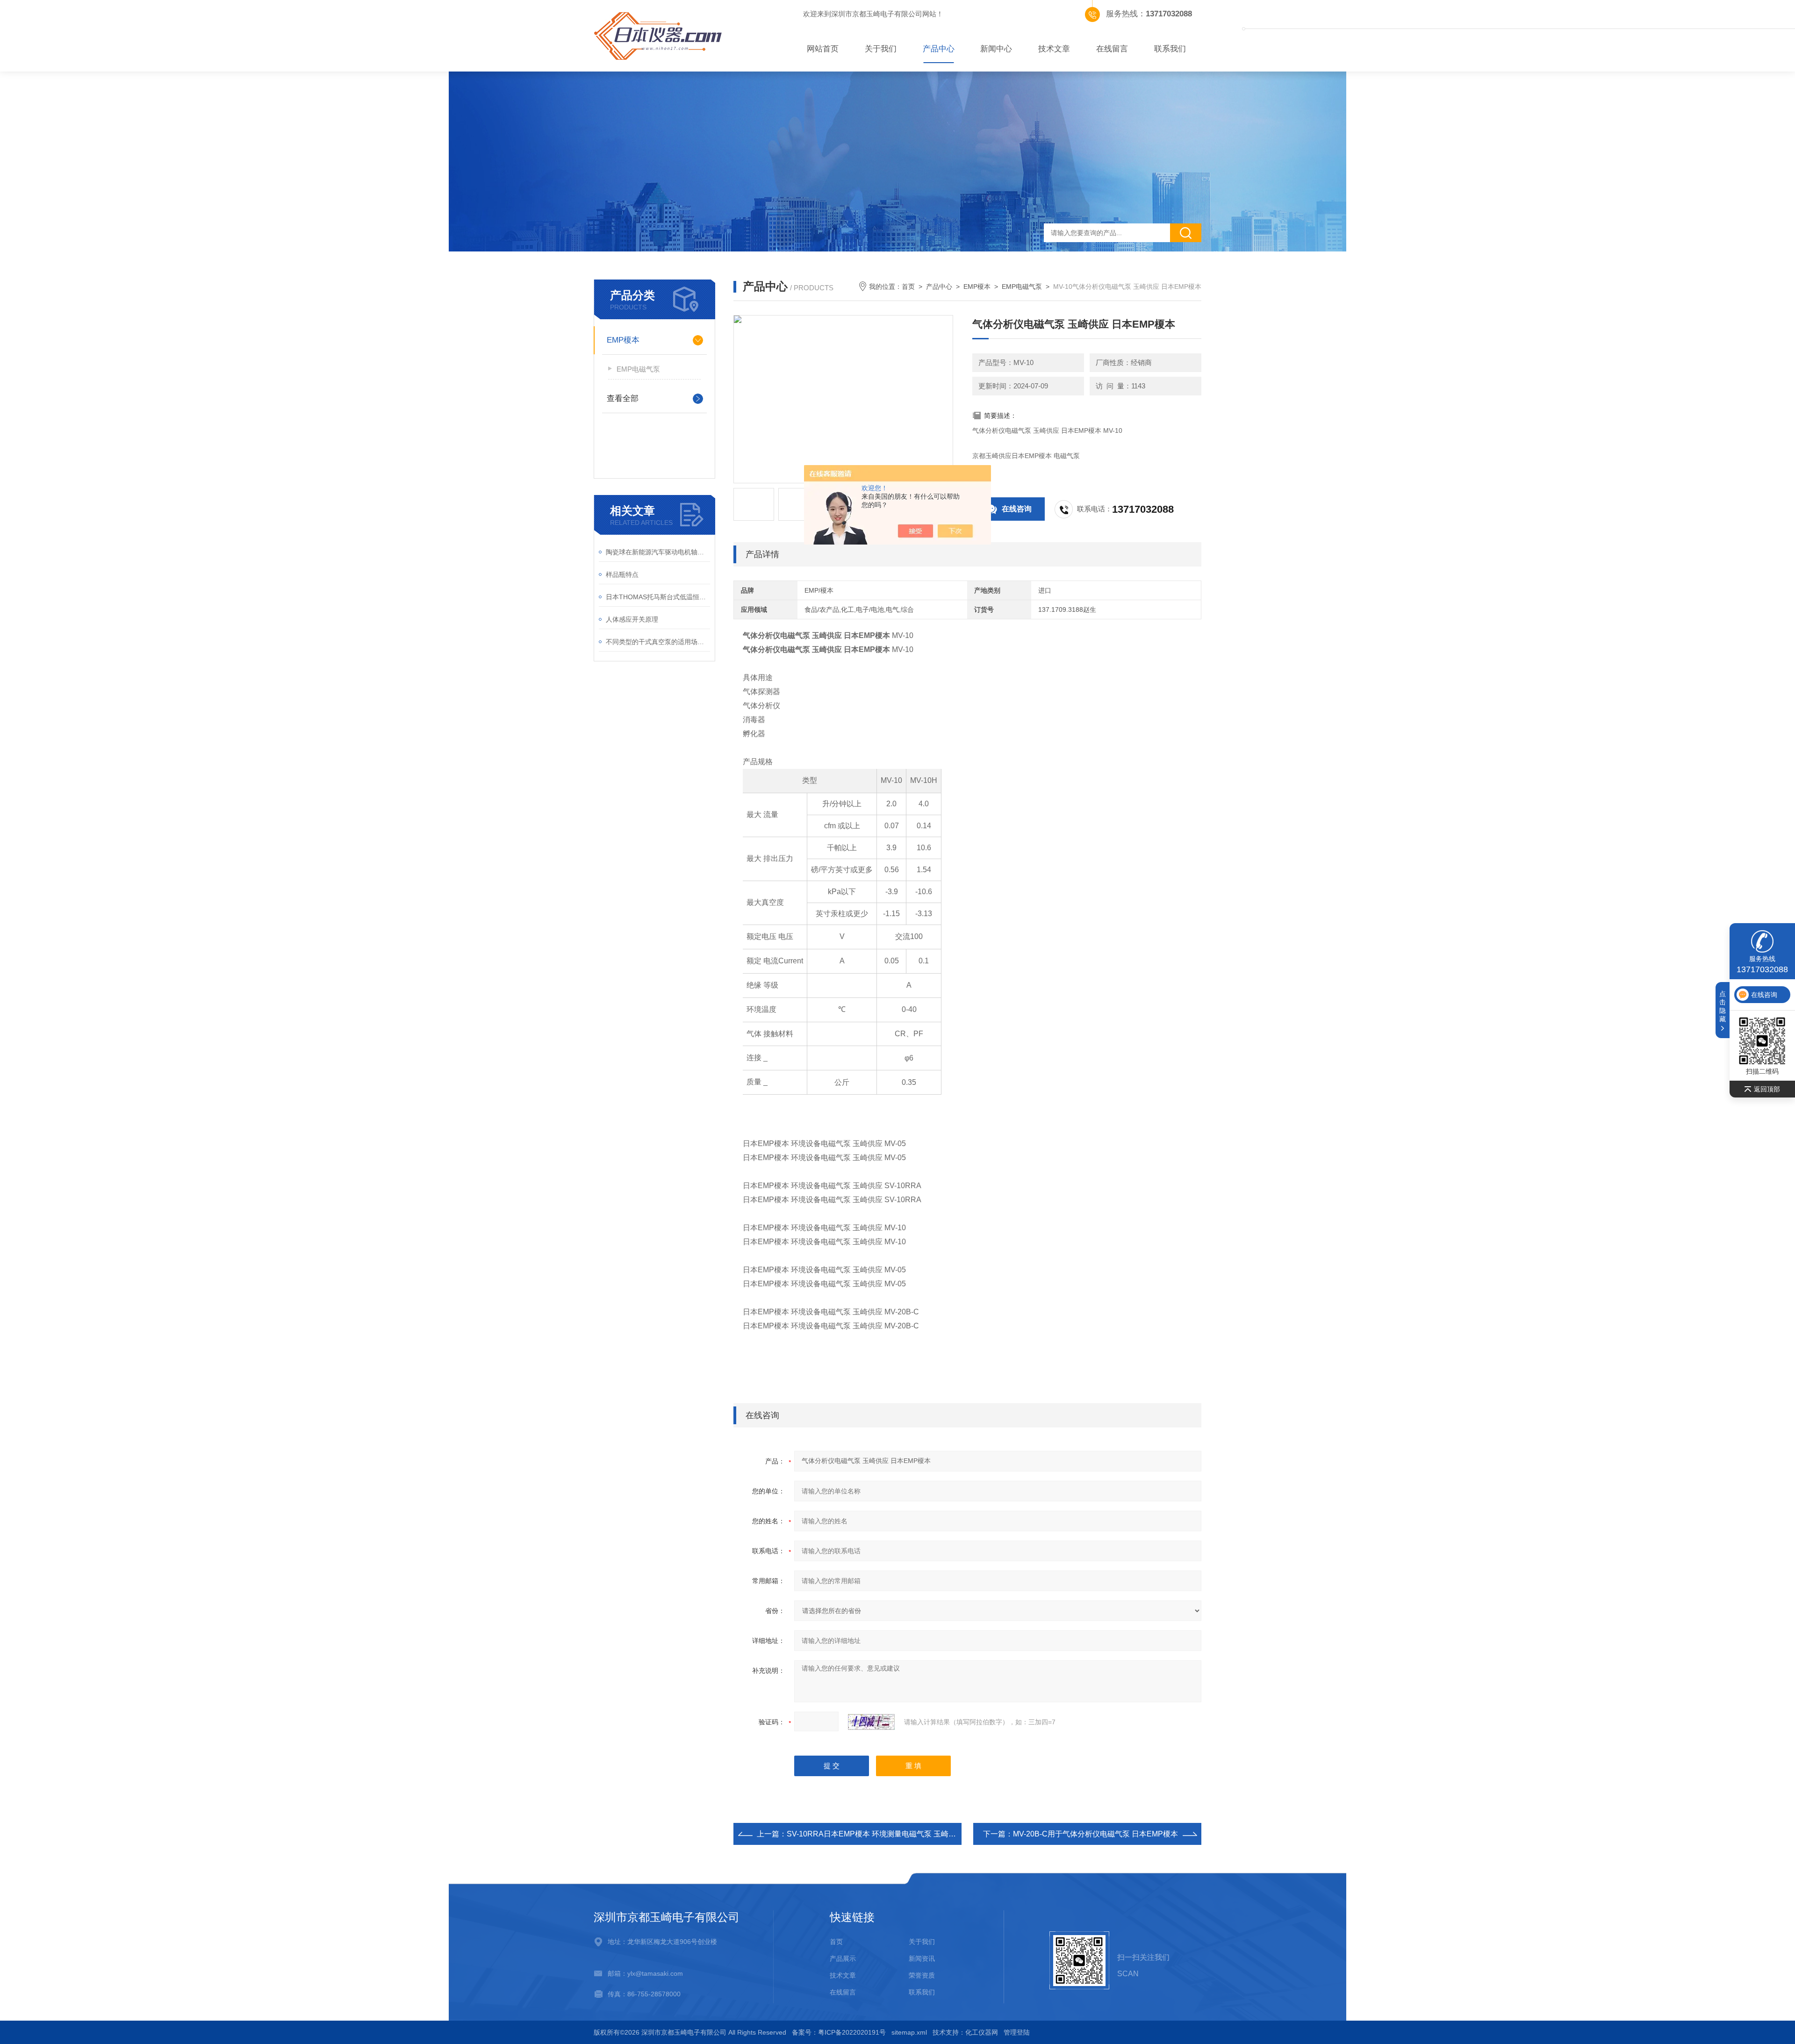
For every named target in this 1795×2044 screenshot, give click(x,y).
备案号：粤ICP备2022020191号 (839, 2032)
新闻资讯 (922, 1958)
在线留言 (1112, 49)
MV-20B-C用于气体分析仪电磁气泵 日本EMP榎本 (1095, 1834)
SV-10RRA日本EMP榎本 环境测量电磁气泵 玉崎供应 (875, 1834)
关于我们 (881, 49)
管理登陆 (1017, 2032)
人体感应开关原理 (632, 619)
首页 (908, 287)
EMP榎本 (623, 340)
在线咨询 (1017, 509)
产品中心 (939, 49)
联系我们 (1170, 49)
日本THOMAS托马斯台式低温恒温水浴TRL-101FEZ (658, 597)
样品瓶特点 (622, 574)
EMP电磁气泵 (638, 369)
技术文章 (1054, 49)
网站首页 (823, 49)
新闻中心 (996, 49)
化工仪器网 (982, 2032)
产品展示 (843, 1958)
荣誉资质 (922, 1975)
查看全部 (623, 398)
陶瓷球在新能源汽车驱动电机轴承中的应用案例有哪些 (658, 552)
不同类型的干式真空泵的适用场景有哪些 (658, 642)
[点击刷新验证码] (871, 1722)
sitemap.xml (909, 2032)
